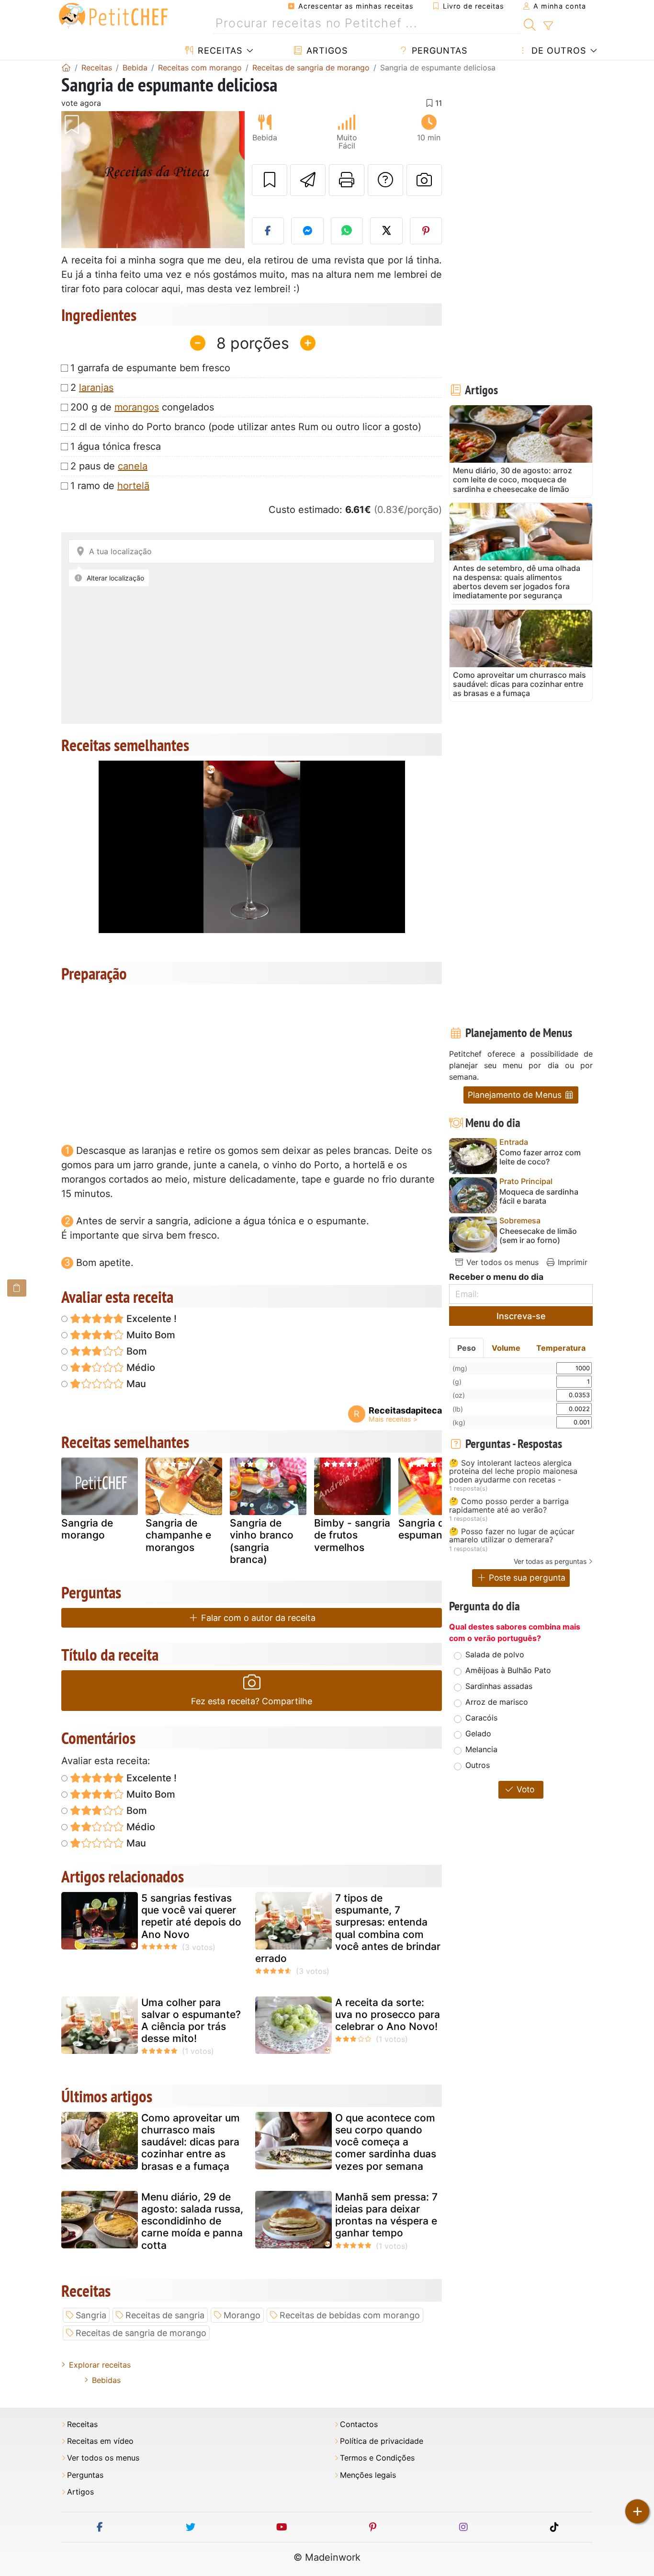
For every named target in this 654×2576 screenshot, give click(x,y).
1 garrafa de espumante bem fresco (150, 368)
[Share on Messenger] (307, 231)
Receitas (219, 51)
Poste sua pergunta (526, 1578)
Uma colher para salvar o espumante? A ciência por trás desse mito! (191, 2021)
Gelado (478, 1733)
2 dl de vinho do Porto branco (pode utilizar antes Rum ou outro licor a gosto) (246, 427)
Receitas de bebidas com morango (350, 2315)
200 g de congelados (142, 407)
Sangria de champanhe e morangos (178, 1535)
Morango (242, 2315)
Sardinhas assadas (499, 1686)
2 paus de (109, 466)
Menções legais (368, 2475)
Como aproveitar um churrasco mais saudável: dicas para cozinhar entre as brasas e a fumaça (191, 2142)
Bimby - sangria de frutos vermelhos (352, 1535)
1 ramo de (110, 486)
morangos (137, 407)
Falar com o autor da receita (257, 1618)
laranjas (96, 388)
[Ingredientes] (17, 1288)
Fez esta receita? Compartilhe (252, 1701)
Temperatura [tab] (561, 1348)
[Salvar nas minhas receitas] (270, 180)
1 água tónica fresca (116, 446)
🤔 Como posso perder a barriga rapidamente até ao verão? (509, 1506)
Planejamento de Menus (516, 1095)
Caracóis (481, 1718)
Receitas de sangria (165, 2315)
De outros (557, 51)
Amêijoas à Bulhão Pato (508, 1670)
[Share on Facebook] (268, 231)
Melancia (481, 1749)
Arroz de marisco (497, 1702)
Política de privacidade (382, 2441)
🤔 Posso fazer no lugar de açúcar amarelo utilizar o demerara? (512, 1536)
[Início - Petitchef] (66, 68)
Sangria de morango (87, 1529)
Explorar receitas (100, 2365)
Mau (135, 1384)
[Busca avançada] (548, 26)
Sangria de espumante (425, 1529)
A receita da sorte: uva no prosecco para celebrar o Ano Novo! (388, 2014)
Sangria (91, 2315)
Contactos (359, 2424)
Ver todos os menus (501, 1262)
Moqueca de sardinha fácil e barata (539, 1197)
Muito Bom (150, 1335)
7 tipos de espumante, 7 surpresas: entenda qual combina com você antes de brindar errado (348, 1928)
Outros (478, 1765)
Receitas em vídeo (100, 2441)
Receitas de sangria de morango (141, 2333)
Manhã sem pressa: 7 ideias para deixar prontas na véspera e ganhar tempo (386, 2215)
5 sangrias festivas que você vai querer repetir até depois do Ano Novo (191, 1916)
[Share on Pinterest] (426, 231)
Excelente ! (150, 1319)
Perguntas (438, 51)
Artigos (326, 51)
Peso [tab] (467, 1348)
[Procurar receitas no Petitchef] (530, 23)
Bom (135, 1351)
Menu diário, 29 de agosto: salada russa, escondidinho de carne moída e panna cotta (192, 2221)
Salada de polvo (495, 1654)
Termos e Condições (377, 2458)
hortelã (133, 486)
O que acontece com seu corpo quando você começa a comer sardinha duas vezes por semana (386, 2142)
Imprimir (571, 1262)
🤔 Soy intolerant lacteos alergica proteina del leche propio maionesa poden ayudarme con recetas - (513, 1472)
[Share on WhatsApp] (347, 231)
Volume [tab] (506, 1348)
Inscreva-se (521, 1316)
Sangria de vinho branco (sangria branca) (262, 1541)
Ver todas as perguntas (550, 1561)
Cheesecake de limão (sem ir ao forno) (538, 1236)
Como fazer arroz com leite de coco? (540, 1157)
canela (133, 466)
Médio (140, 1368)
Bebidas (106, 2380)
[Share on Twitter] (386, 231)
